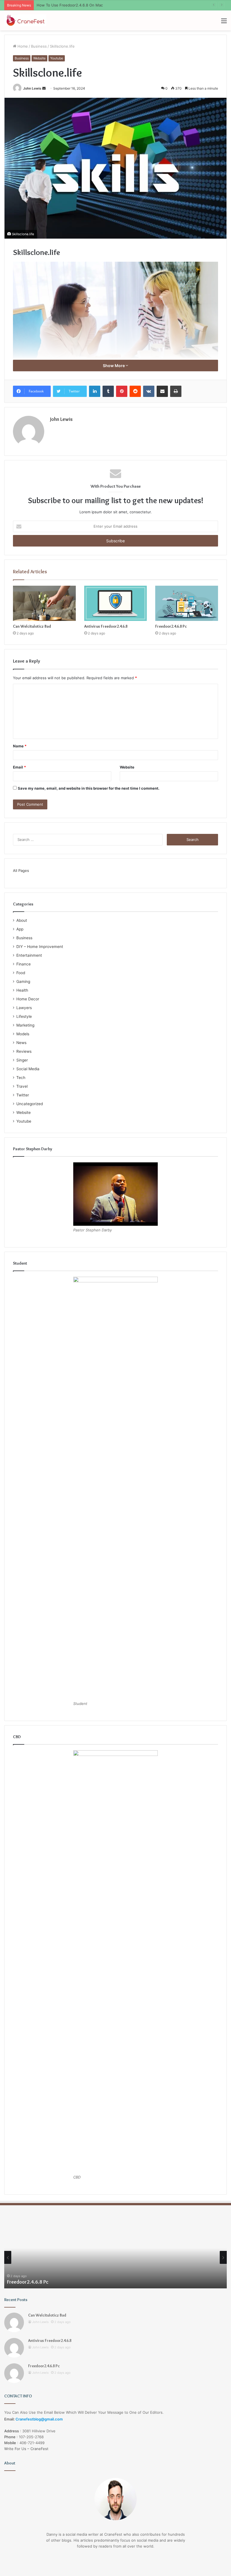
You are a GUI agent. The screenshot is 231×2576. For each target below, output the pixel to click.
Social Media (28, 1069)
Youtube (57, 58)
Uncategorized (30, 1104)
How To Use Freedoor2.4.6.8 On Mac (70, 5)
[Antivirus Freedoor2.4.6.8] (116, 603)
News (21, 1043)
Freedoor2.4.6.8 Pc (171, 626)
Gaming (23, 981)
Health (22, 990)
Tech (21, 1078)
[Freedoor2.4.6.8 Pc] (187, 603)
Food (21, 973)
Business (39, 46)
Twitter (23, 1095)
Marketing (25, 1025)
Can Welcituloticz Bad (32, 626)
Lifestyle (24, 1016)
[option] (115, 2257)
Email (19, 767)
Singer (22, 1060)
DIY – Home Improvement (40, 947)
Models (23, 1034)
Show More (114, 366)
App (20, 929)
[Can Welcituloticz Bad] (44, 603)
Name (20, 746)
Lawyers (24, 1008)
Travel (22, 1086)
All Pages (21, 870)
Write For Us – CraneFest (26, 2449)
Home (22, 46)
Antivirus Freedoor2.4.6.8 (106, 626)
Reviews (24, 1051)
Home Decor (28, 999)
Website (39, 58)
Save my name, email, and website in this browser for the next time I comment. (89, 788)
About (22, 920)
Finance (24, 964)
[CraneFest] (25, 20)
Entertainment (29, 955)
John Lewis (32, 88)
